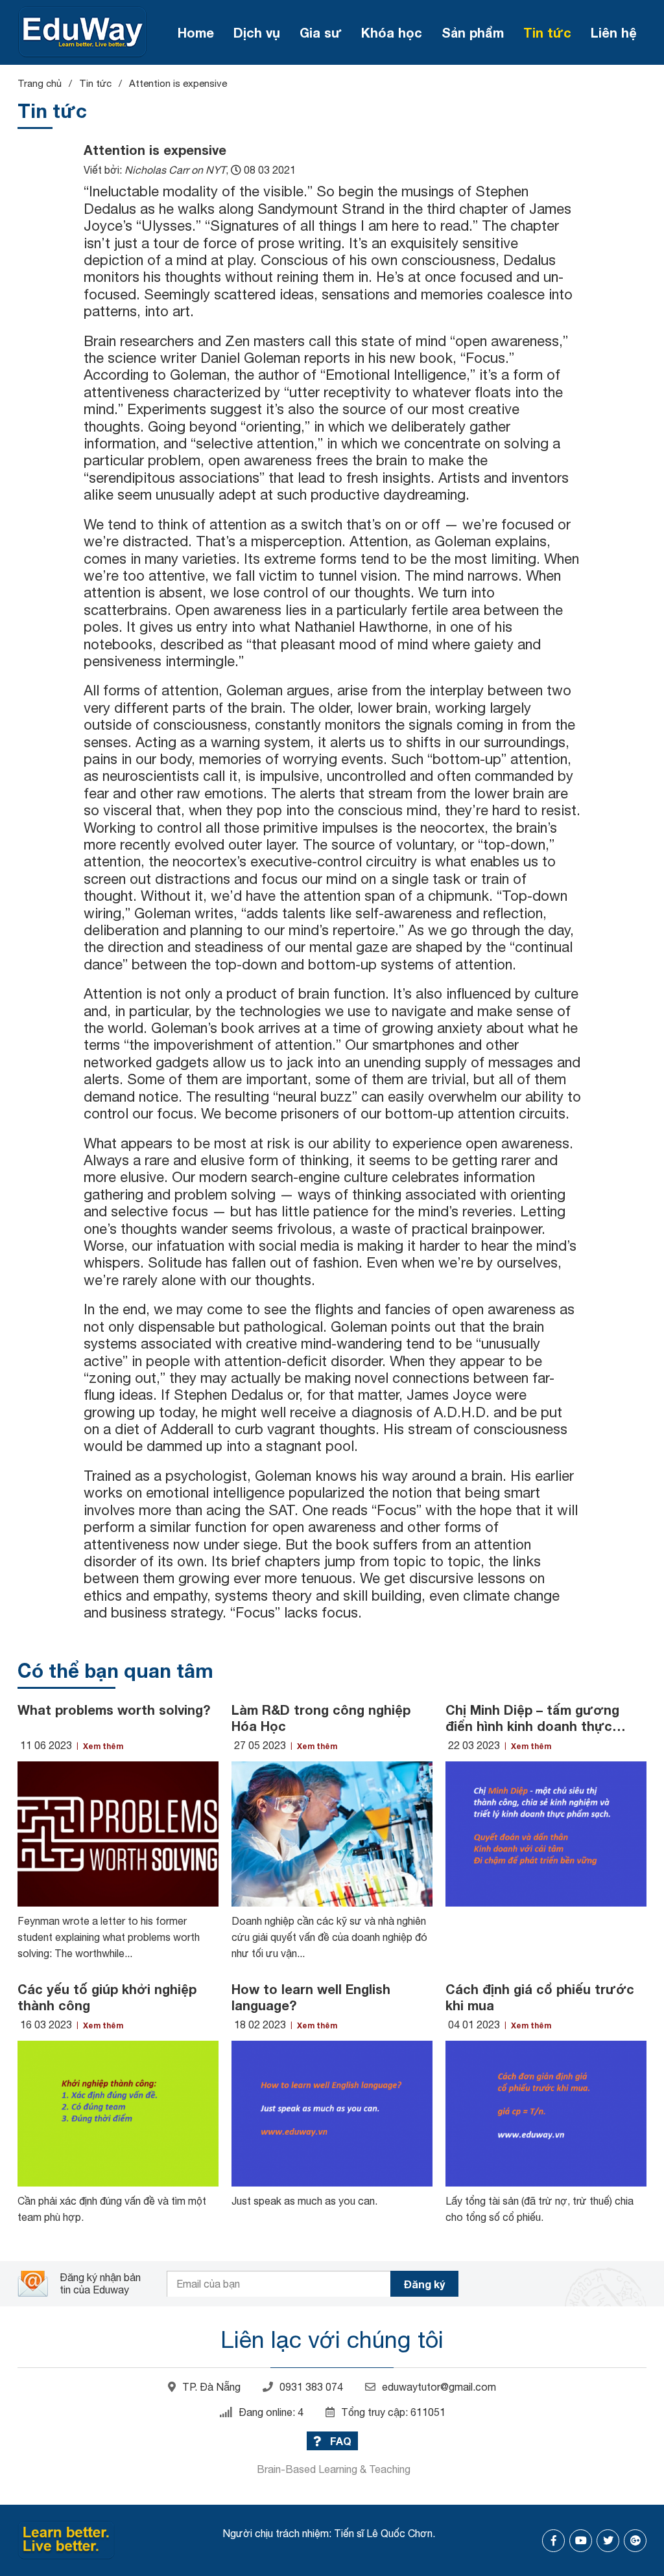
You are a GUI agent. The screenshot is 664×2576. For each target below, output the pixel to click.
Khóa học (392, 32)
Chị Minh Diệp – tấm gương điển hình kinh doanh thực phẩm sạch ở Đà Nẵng (532, 1718)
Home (196, 32)
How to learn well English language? (311, 1997)
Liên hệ (614, 32)
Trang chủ (40, 83)
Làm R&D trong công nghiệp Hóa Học (321, 1718)
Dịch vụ (257, 32)
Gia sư (321, 32)
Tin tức (547, 32)
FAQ (339, 2441)
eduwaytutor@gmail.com (439, 2387)
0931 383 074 (311, 2387)
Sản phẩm (473, 32)
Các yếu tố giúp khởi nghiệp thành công (107, 1997)
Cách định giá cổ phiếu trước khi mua (540, 1997)
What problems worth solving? (114, 1710)
